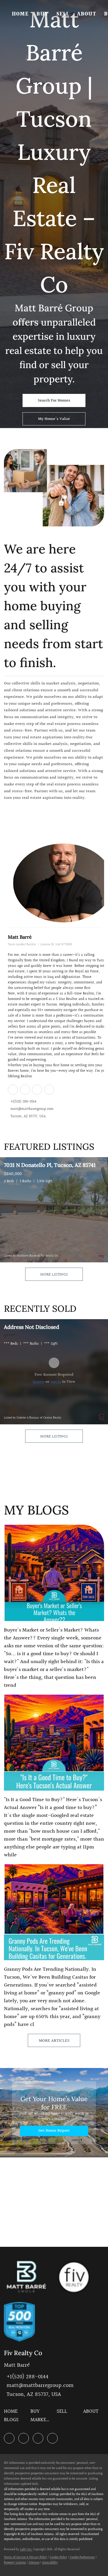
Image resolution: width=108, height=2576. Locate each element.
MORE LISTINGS (54, 1275)
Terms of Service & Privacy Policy (26, 2557)
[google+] (49, 1089)
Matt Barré (20, 937)
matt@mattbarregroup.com (32, 1109)
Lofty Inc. (26, 2550)
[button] (12, 2413)
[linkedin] (13, 1089)
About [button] (87, 14)
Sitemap (34, 2563)
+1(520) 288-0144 (23, 1102)
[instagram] (37, 1089)
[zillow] (25, 1089)
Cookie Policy (58, 2557)
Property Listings (15, 2563)
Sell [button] (63, 14)
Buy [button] (42, 14)
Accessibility (50, 2563)
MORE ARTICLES (54, 2041)
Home (20, 14)
